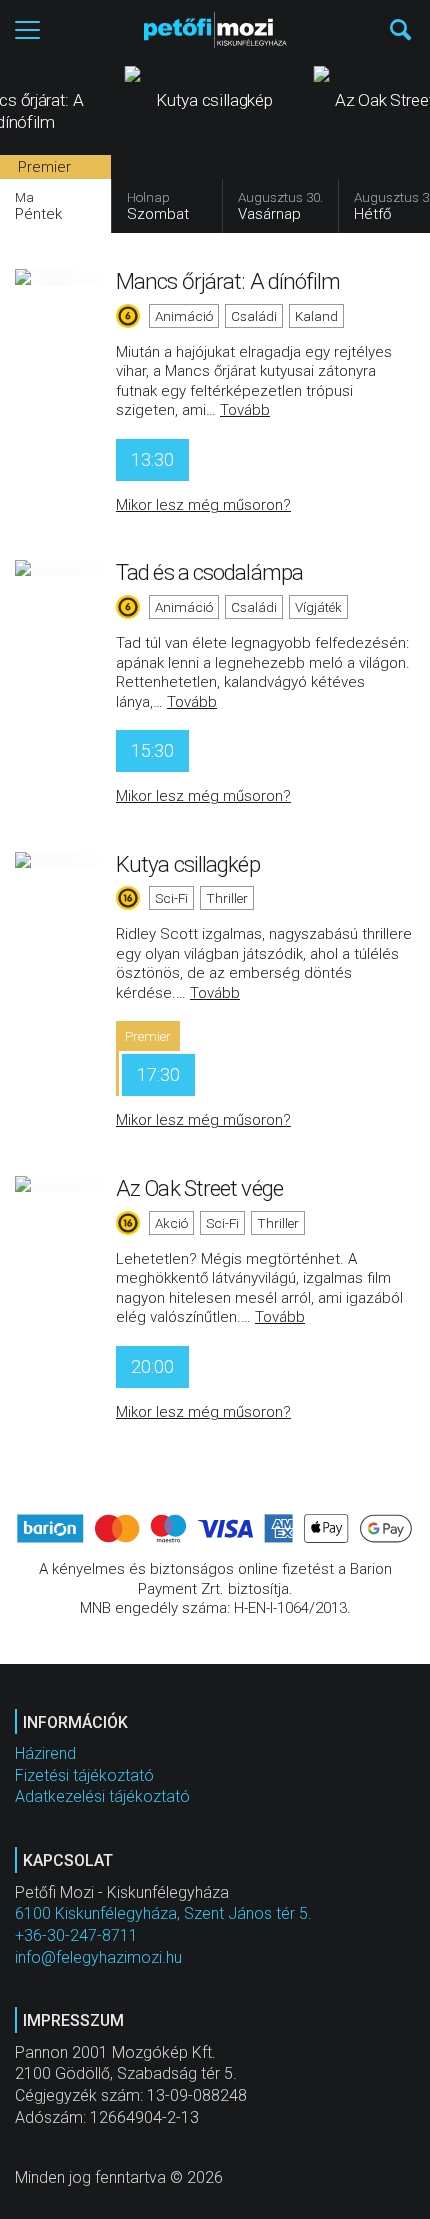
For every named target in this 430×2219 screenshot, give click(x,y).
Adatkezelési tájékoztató (102, 1796)
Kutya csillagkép (188, 864)
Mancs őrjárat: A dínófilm (228, 281)
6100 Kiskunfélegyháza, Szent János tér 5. (163, 1913)
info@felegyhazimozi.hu (98, 1957)
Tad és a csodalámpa (209, 572)
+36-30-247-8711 (76, 1935)
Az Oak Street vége (199, 1188)
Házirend (45, 1753)
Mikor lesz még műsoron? (203, 505)
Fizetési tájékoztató (84, 1775)
